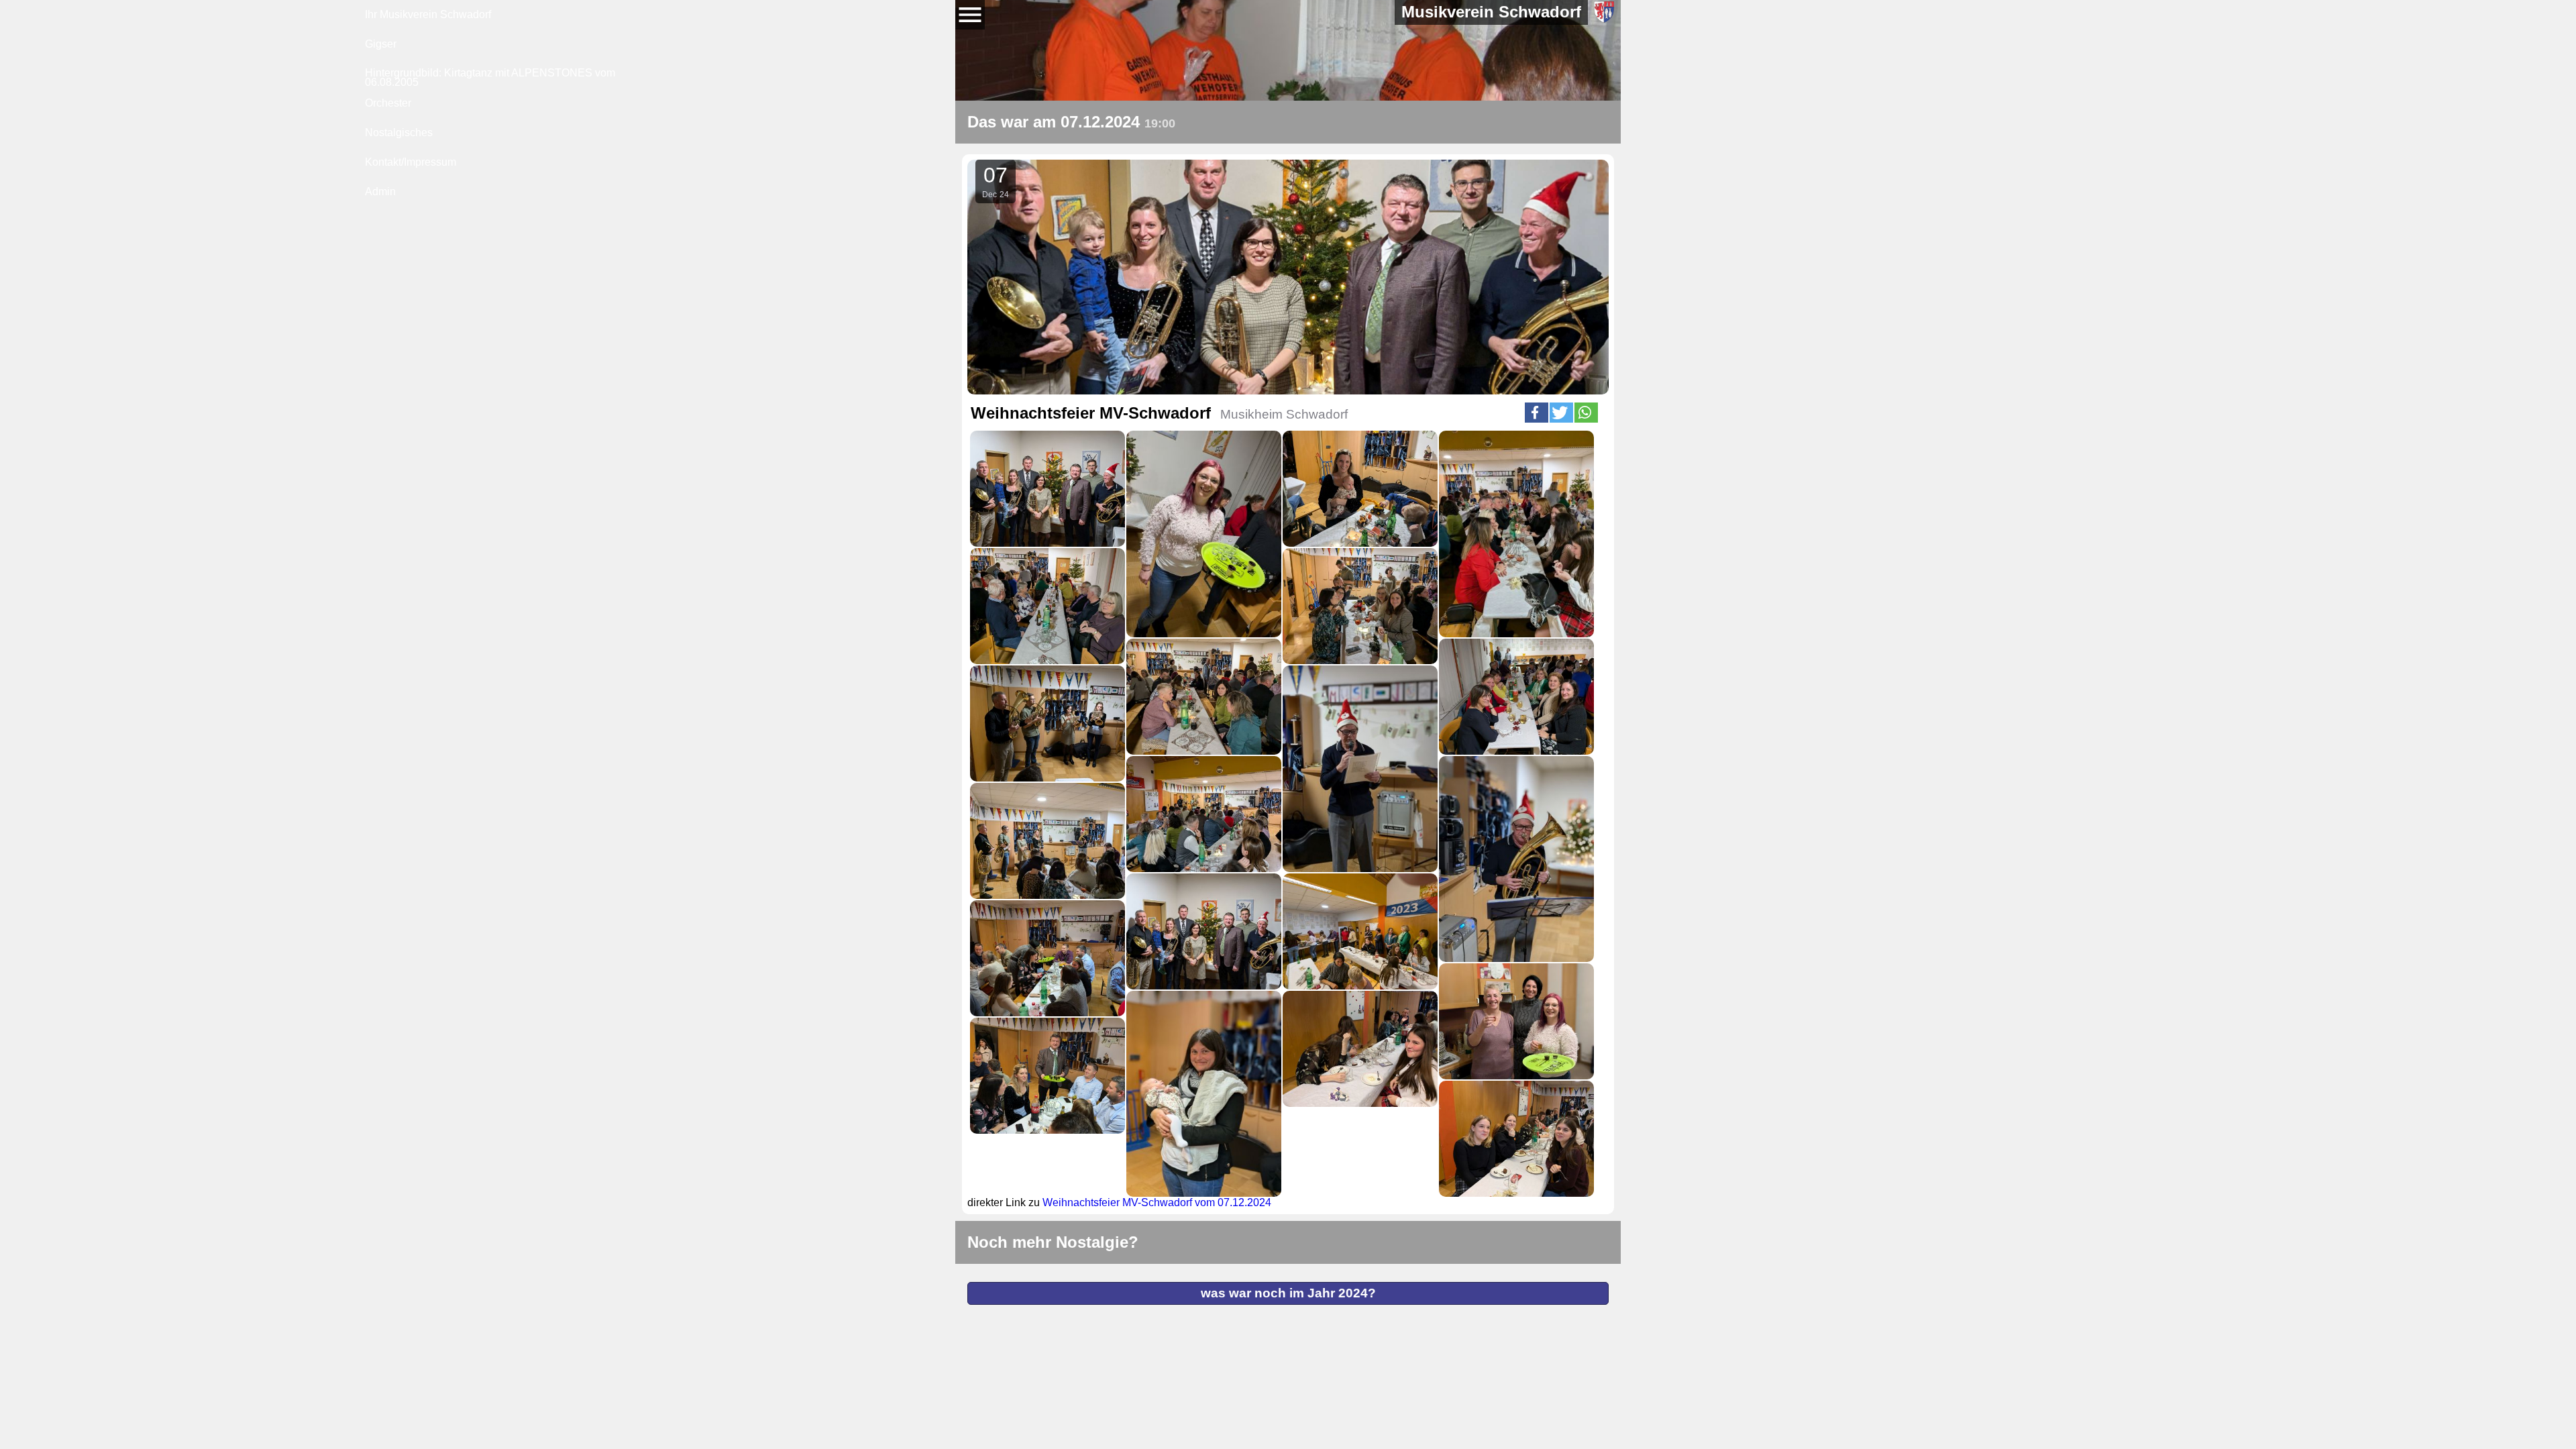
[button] (1537, 413)
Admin (380, 192)
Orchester (388, 103)
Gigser (381, 44)
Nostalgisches (399, 132)
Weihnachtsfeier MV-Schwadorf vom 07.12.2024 (1157, 1202)
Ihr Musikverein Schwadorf (428, 14)
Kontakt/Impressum (411, 162)
